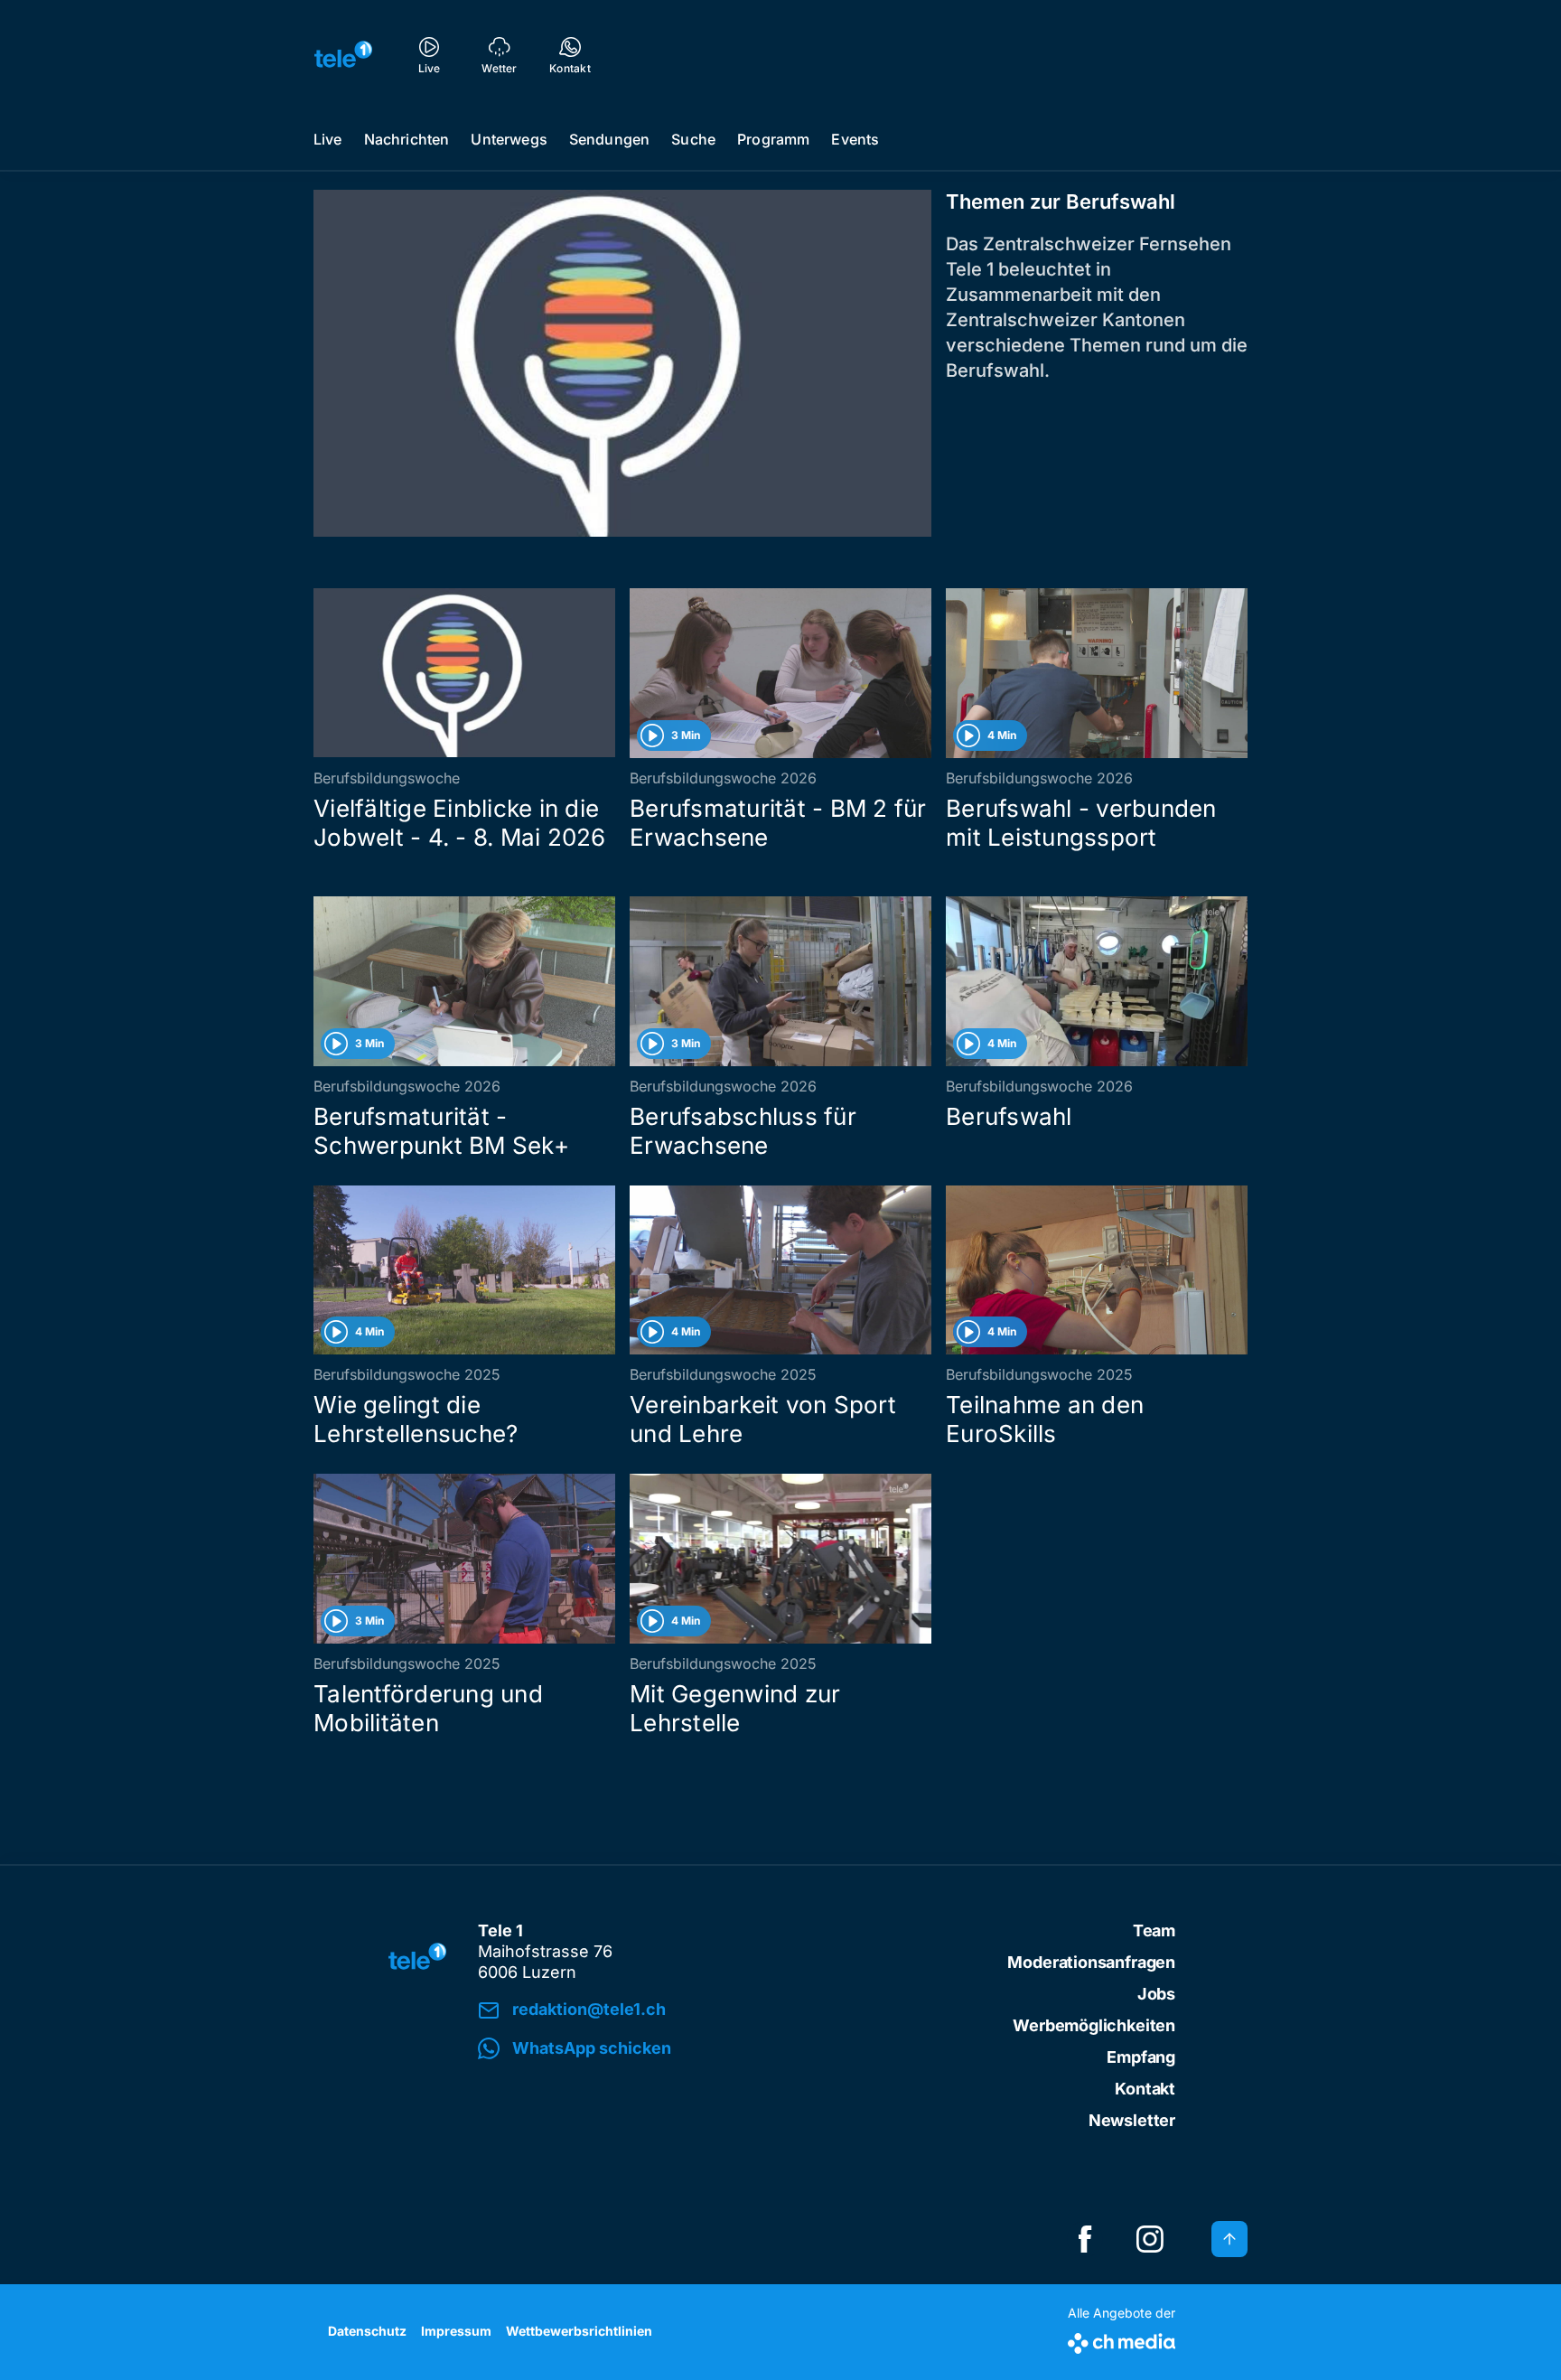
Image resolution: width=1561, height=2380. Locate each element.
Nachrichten (407, 139)
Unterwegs (509, 139)
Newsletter (1132, 2120)
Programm (773, 139)
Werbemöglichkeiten (1094, 2025)
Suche (693, 139)
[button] (728, 2049)
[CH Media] (1122, 2340)
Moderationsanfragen (1091, 1962)
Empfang (1141, 2057)
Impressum (456, 2331)
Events (855, 139)
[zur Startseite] (343, 54)
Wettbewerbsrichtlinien (579, 2331)
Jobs (1156, 1994)
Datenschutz (367, 2331)
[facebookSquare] (1085, 2239)
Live (328, 139)
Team (1154, 1930)
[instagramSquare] (1150, 2239)
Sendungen (609, 139)
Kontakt (1145, 2089)
